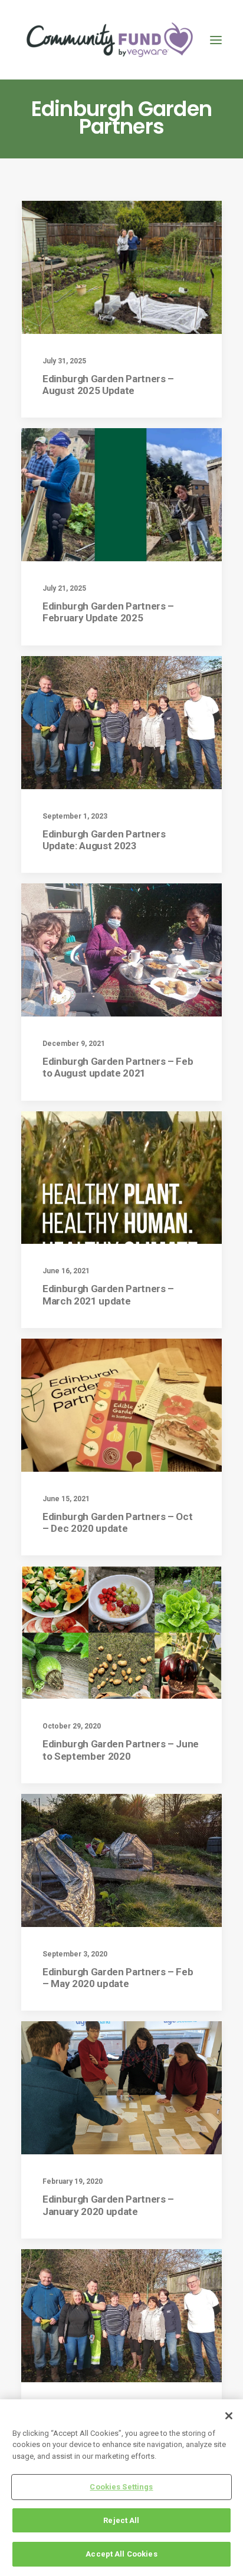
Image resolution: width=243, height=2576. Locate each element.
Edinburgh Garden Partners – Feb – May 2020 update (118, 1978)
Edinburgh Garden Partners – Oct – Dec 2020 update (117, 1522)
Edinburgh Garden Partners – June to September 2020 (121, 1750)
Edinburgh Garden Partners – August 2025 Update (108, 385)
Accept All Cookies (121, 2554)
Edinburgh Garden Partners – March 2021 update (108, 1294)
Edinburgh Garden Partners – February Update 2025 (108, 612)
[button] (216, 40)
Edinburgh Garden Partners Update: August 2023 (104, 840)
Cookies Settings (121, 2487)
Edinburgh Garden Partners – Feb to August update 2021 (118, 1067)
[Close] (229, 2416)
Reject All (121, 2520)
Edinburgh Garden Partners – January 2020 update (108, 2205)
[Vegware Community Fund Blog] (110, 40)
